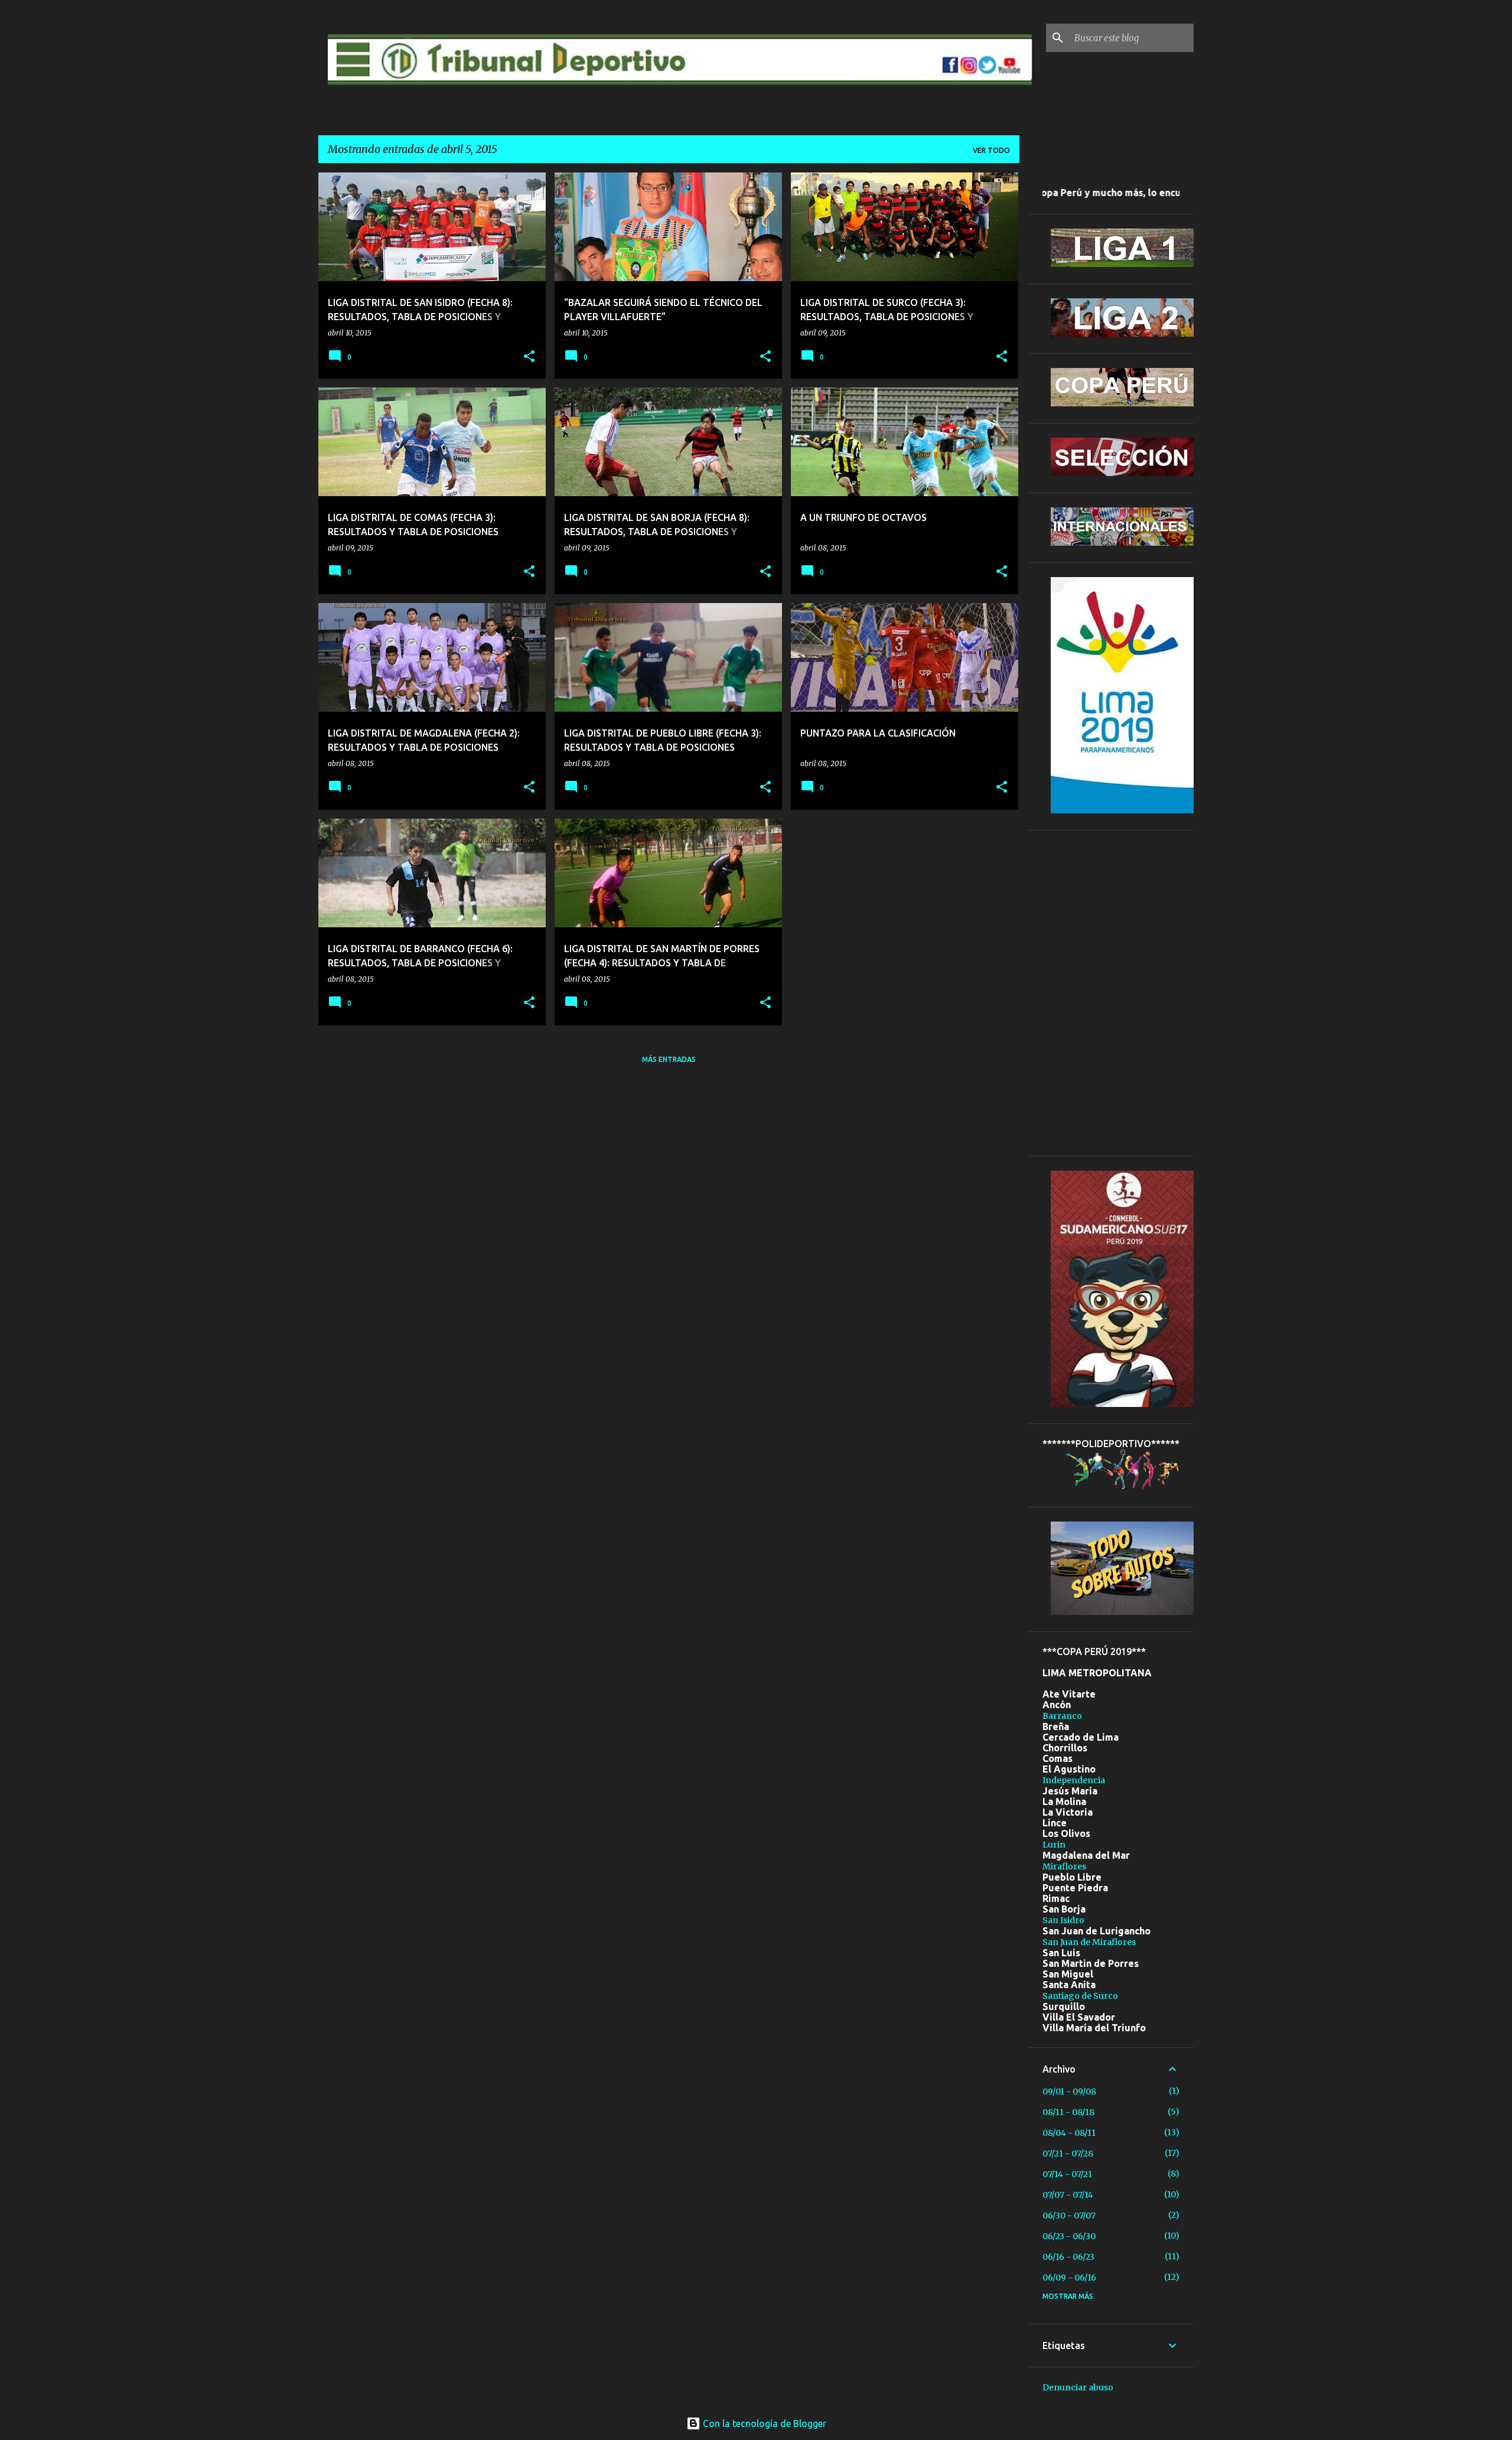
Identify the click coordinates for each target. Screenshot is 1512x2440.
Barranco (1062, 1716)
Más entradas (669, 1059)
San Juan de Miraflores (1089, 1942)
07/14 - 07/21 (1067, 2174)
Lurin (1054, 1845)
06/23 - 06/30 (1069, 2236)
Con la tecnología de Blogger (763, 2423)
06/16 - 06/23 (1068, 2257)
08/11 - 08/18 (1068, 2112)
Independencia (1074, 1780)
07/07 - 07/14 (1068, 2195)
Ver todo (991, 150)
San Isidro (1063, 1920)
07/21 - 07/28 (1068, 2154)
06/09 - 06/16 (1069, 2278)
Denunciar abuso (1078, 2387)
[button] (529, 357)
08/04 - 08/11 (1069, 2133)
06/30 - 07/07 (1069, 2216)
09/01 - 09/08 (1069, 2092)
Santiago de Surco (1080, 1996)
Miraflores (1064, 1866)
